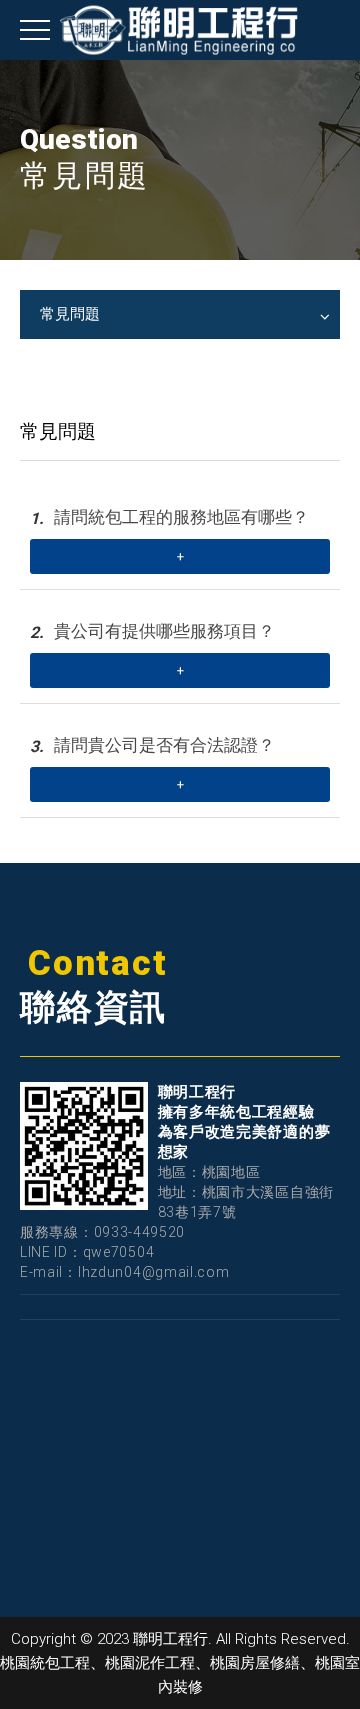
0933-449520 (140, 1232)
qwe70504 (119, 1252)
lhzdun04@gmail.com (154, 1272)
